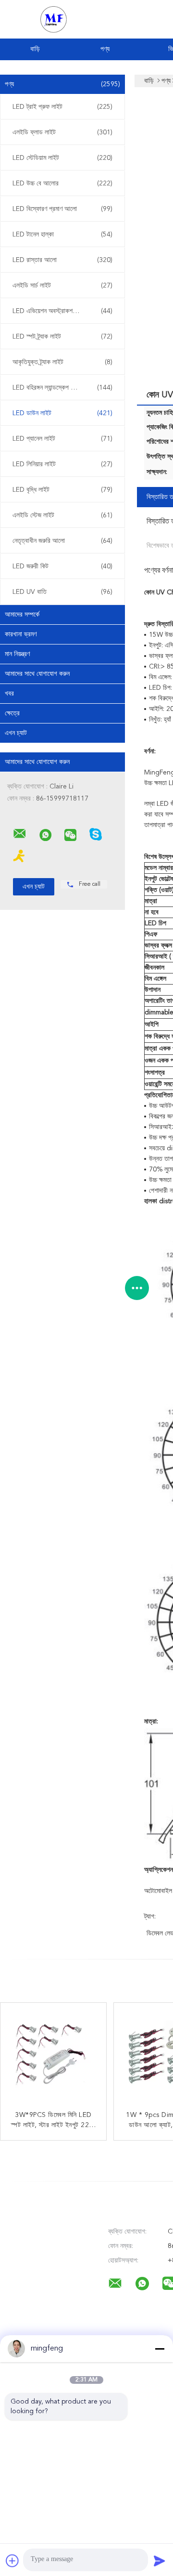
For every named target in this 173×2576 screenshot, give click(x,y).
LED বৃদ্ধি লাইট (62, 490)
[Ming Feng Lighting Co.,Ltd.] (20, 834)
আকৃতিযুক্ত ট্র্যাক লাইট (62, 362)
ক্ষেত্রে (12, 713)
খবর (9, 694)
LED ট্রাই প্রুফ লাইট (62, 107)
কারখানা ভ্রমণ (21, 634)
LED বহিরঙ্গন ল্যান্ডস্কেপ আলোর (62, 388)
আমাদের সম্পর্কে (22, 615)
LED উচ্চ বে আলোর (62, 184)
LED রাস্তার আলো (62, 260)
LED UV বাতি (62, 592)
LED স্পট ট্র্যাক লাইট (62, 337)
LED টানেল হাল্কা (62, 235)
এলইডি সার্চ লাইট (62, 286)
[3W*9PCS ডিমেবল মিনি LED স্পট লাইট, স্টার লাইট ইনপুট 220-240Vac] (53, 2056)
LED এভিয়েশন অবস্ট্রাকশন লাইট (62, 311)
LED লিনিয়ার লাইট (62, 464)
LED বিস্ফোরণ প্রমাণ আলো (62, 209)
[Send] (160, 2561)
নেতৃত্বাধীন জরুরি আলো (62, 541)
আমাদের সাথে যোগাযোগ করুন (37, 674)
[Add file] (12, 2561)
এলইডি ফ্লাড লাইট (62, 132)
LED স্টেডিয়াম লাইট (62, 158)
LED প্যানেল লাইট (62, 439)
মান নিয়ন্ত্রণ (17, 654)
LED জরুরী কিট (62, 566)
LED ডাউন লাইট (62, 413)
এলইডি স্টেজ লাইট (62, 515)
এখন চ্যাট (16, 733)
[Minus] (160, 2349)
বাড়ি (35, 49)
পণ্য (105, 49)
